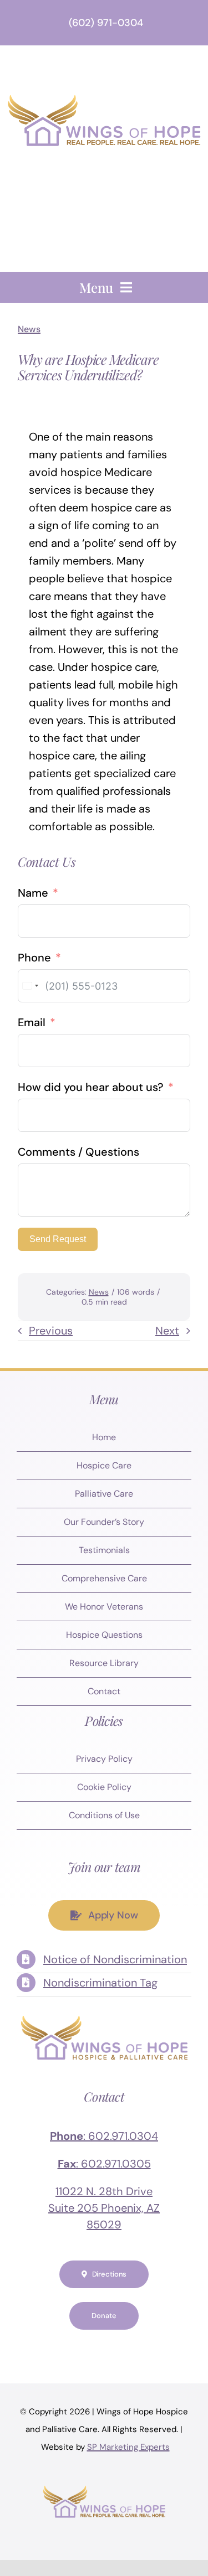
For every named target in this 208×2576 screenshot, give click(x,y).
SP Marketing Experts (128, 2447)
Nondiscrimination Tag (100, 1983)
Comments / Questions (78, 1152)
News (29, 329)
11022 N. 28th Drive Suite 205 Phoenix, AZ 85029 (104, 2208)
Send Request (58, 1239)
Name (33, 893)
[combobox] (30, 986)
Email (32, 1022)
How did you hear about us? (91, 1087)
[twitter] (71, 2349)
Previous (51, 1331)
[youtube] (115, 2349)
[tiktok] (160, 2349)
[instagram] (93, 2349)
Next (167, 1331)
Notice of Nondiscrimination (115, 1959)
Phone (34, 958)
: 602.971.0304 (104, 2136)
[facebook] (49, 2349)
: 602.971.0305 (104, 2164)
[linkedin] (138, 2349)
